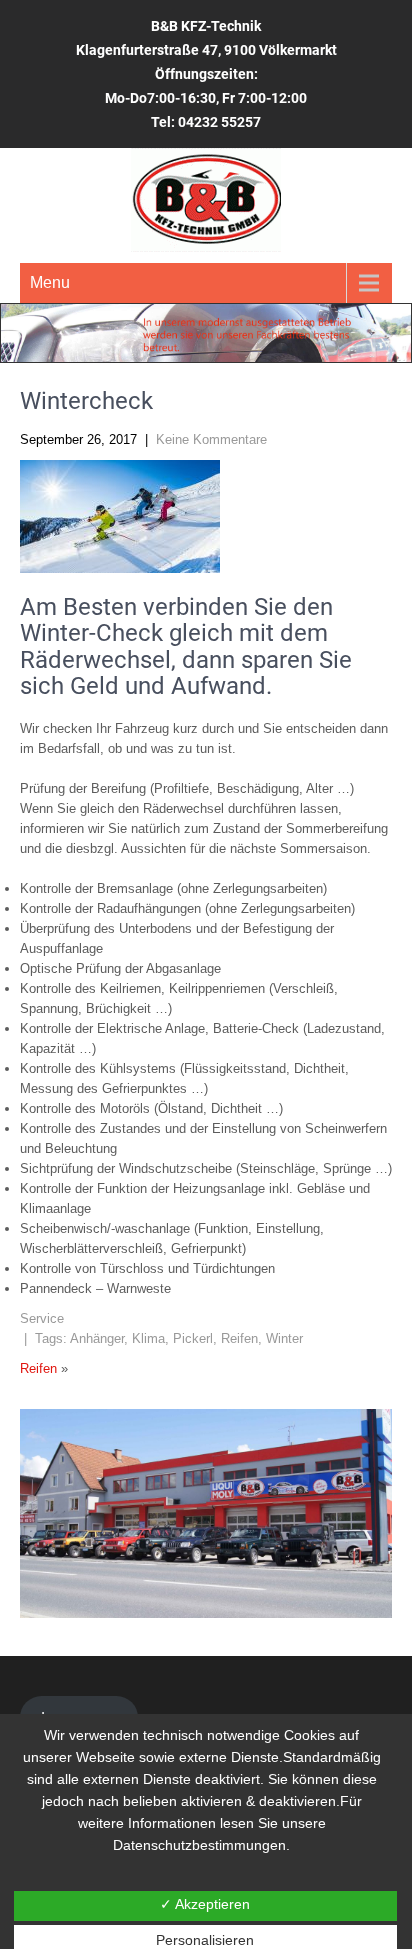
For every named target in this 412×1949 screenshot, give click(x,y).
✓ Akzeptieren (205, 1904)
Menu (50, 282)
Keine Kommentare (211, 439)
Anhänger (97, 1338)
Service (42, 1318)
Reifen (239, 1338)
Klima (148, 1338)
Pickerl (193, 1338)
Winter (284, 1338)
